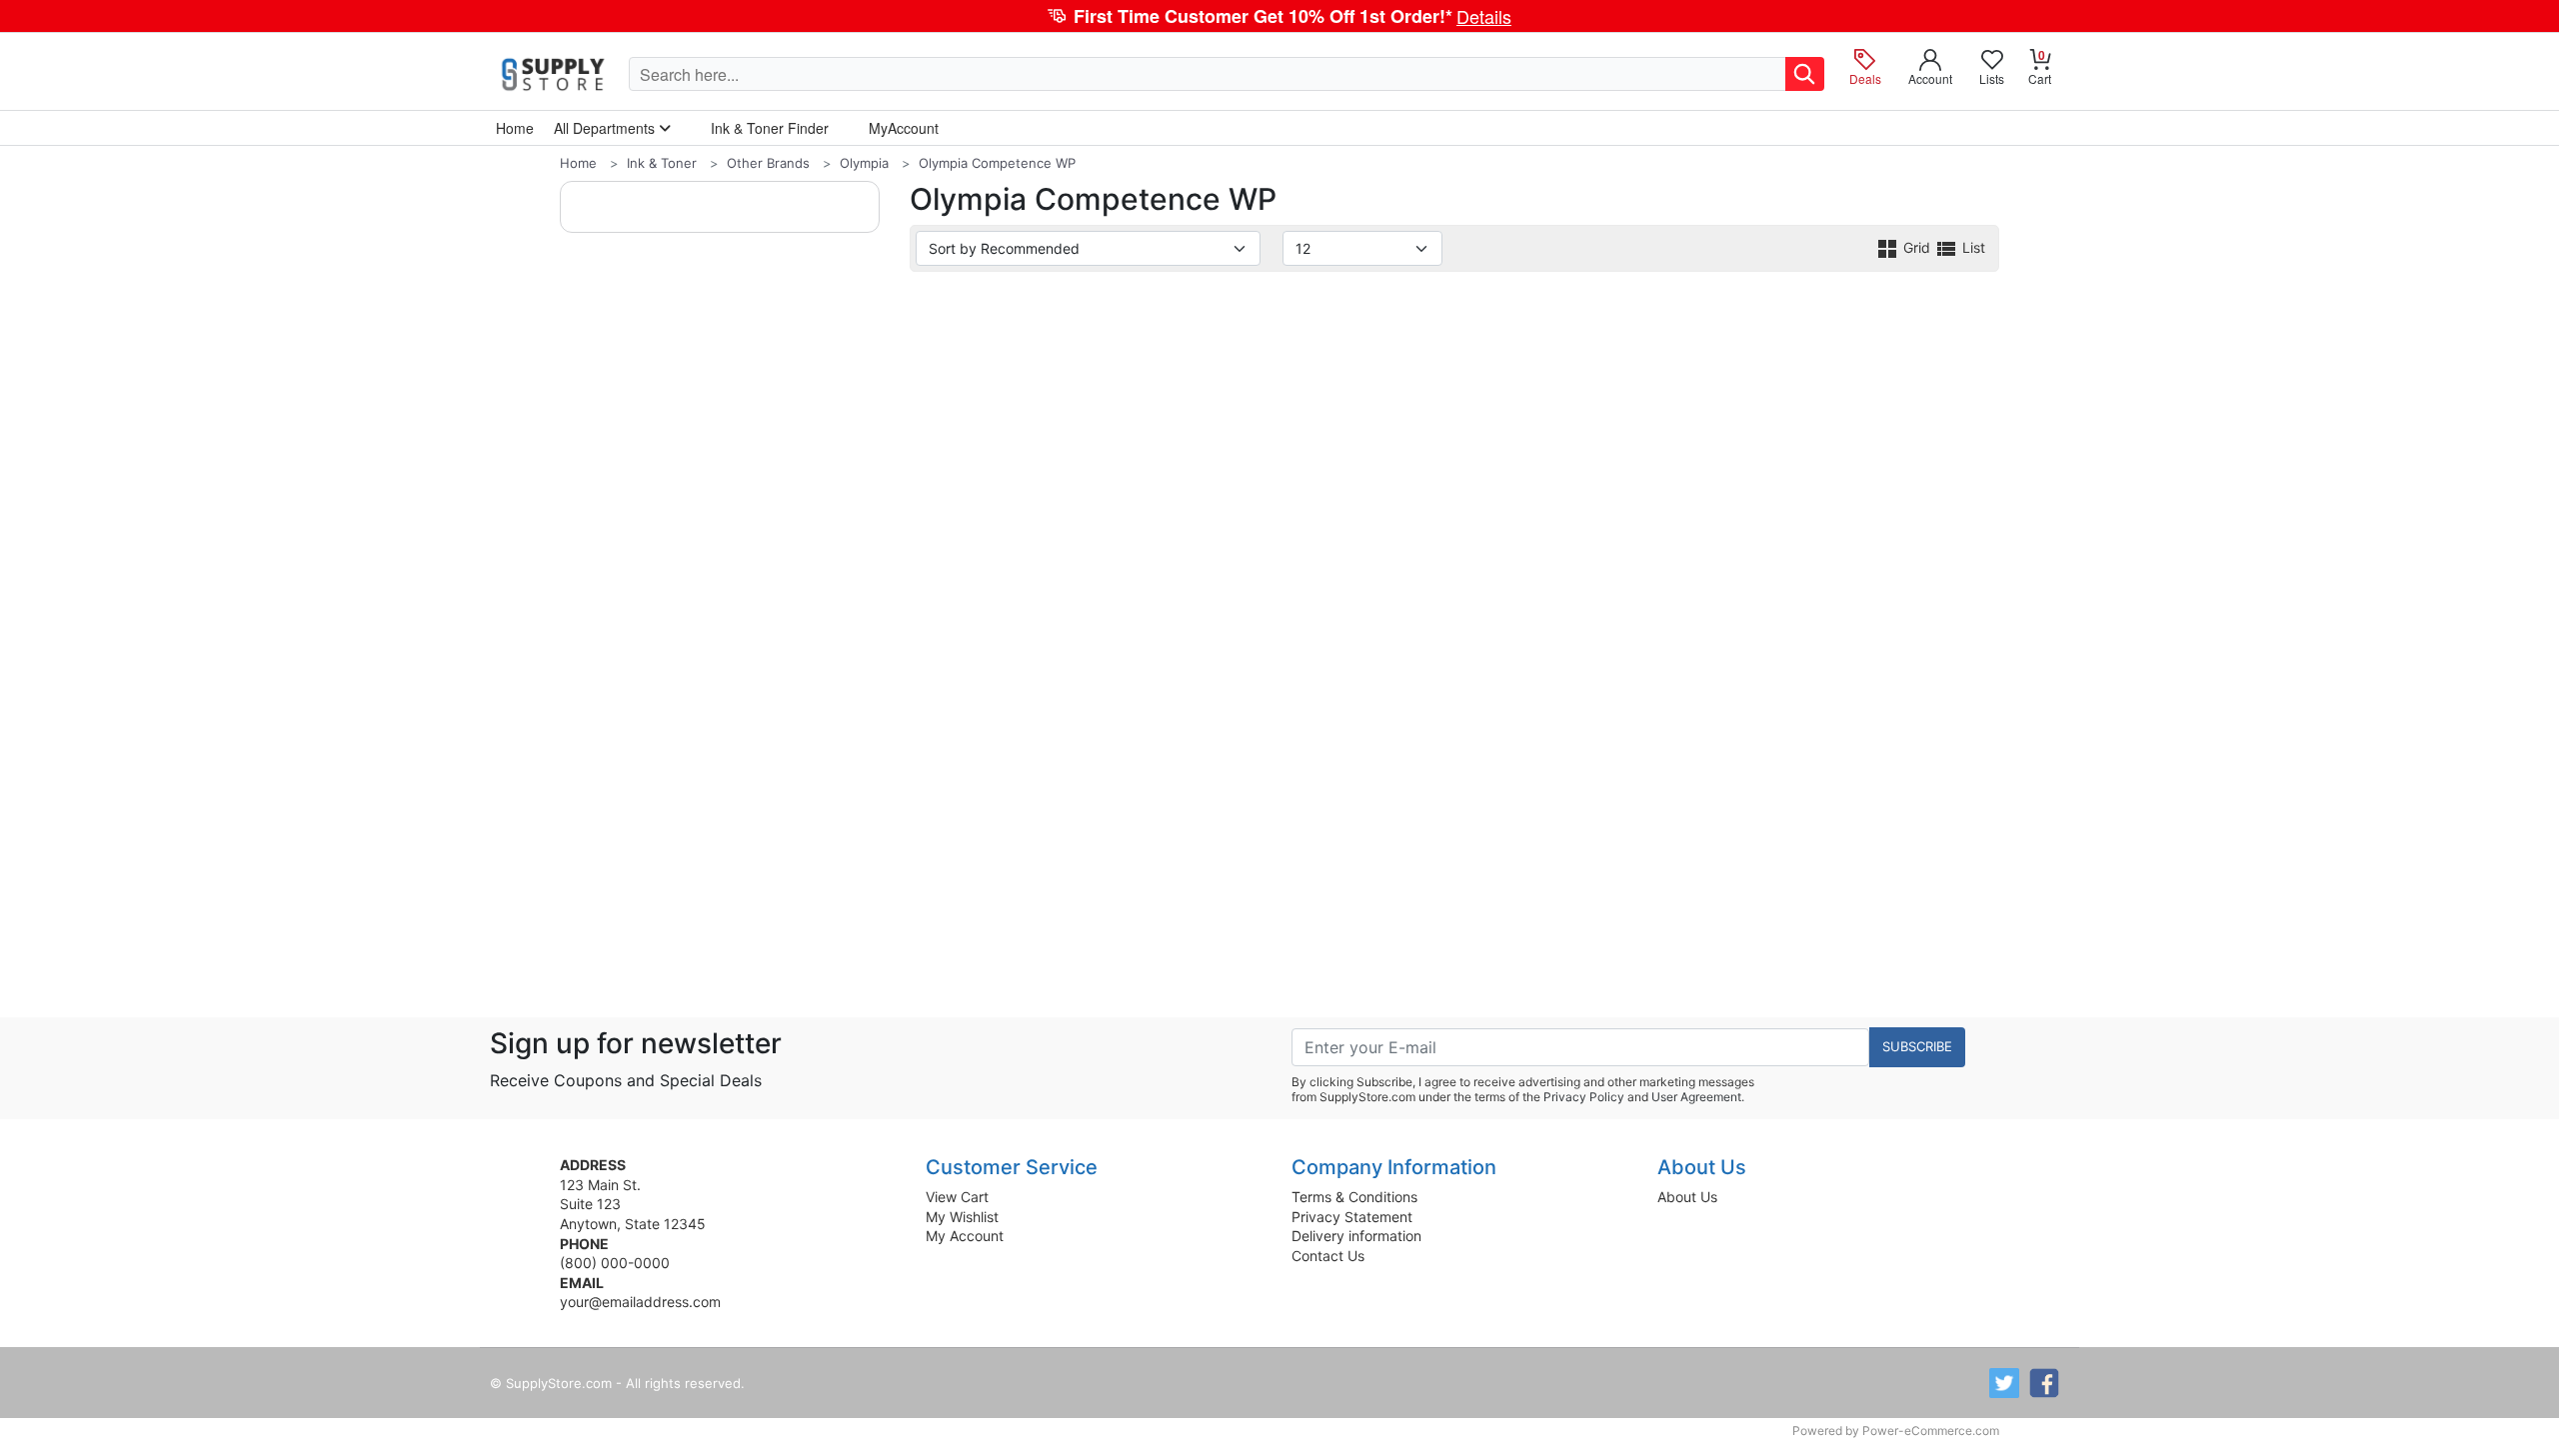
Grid (1917, 247)
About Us (1687, 1197)
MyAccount (904, 128)
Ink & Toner (662, 163)
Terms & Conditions (1354, 1197)
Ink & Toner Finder (770, 128)
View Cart (957, 1197)
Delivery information (1356, 1236)
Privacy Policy (1584, 1097)
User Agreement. (1698, 1097)
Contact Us (1328, 1256)
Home (578, 163)
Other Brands (768, 163)
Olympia (864, 163)
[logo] (554, 74)
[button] (1279, 16)
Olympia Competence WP (997, 163)
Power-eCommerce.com (1931, 1431)
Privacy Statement (1352, 1217)
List (1972, 247)
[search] (1805, 74)
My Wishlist (962, 1217)
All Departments (606, 128)
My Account (965, 1236)
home (515, 128)
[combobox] (1208, 74)
